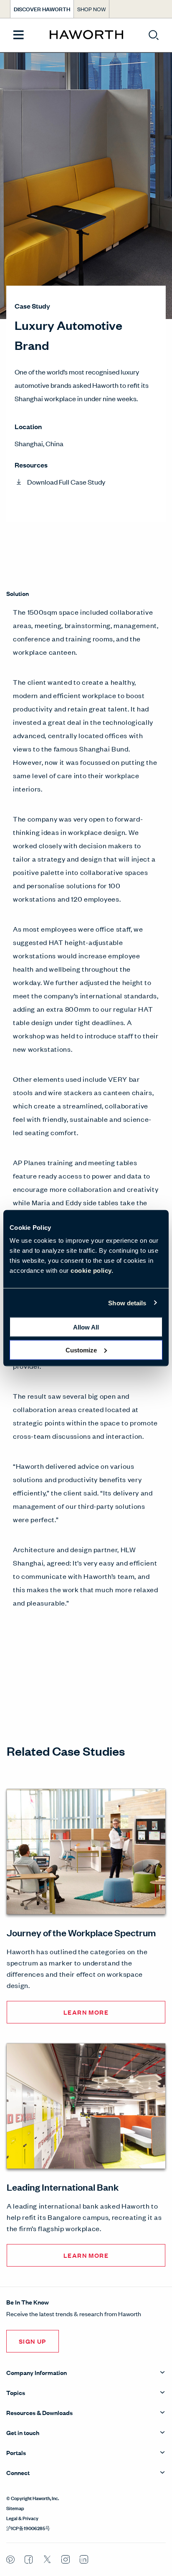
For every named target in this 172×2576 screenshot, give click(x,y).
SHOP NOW (91, 9)
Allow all (86, 1327)
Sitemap (15, 2508)
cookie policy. (92, 1270)
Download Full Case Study (66, 482)
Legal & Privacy (22, 2518)
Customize (81, 1350)
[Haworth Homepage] (86, 35)
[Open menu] (19, 35)
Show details (127, 1303)
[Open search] (154, 35)
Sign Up (33, 2341)
